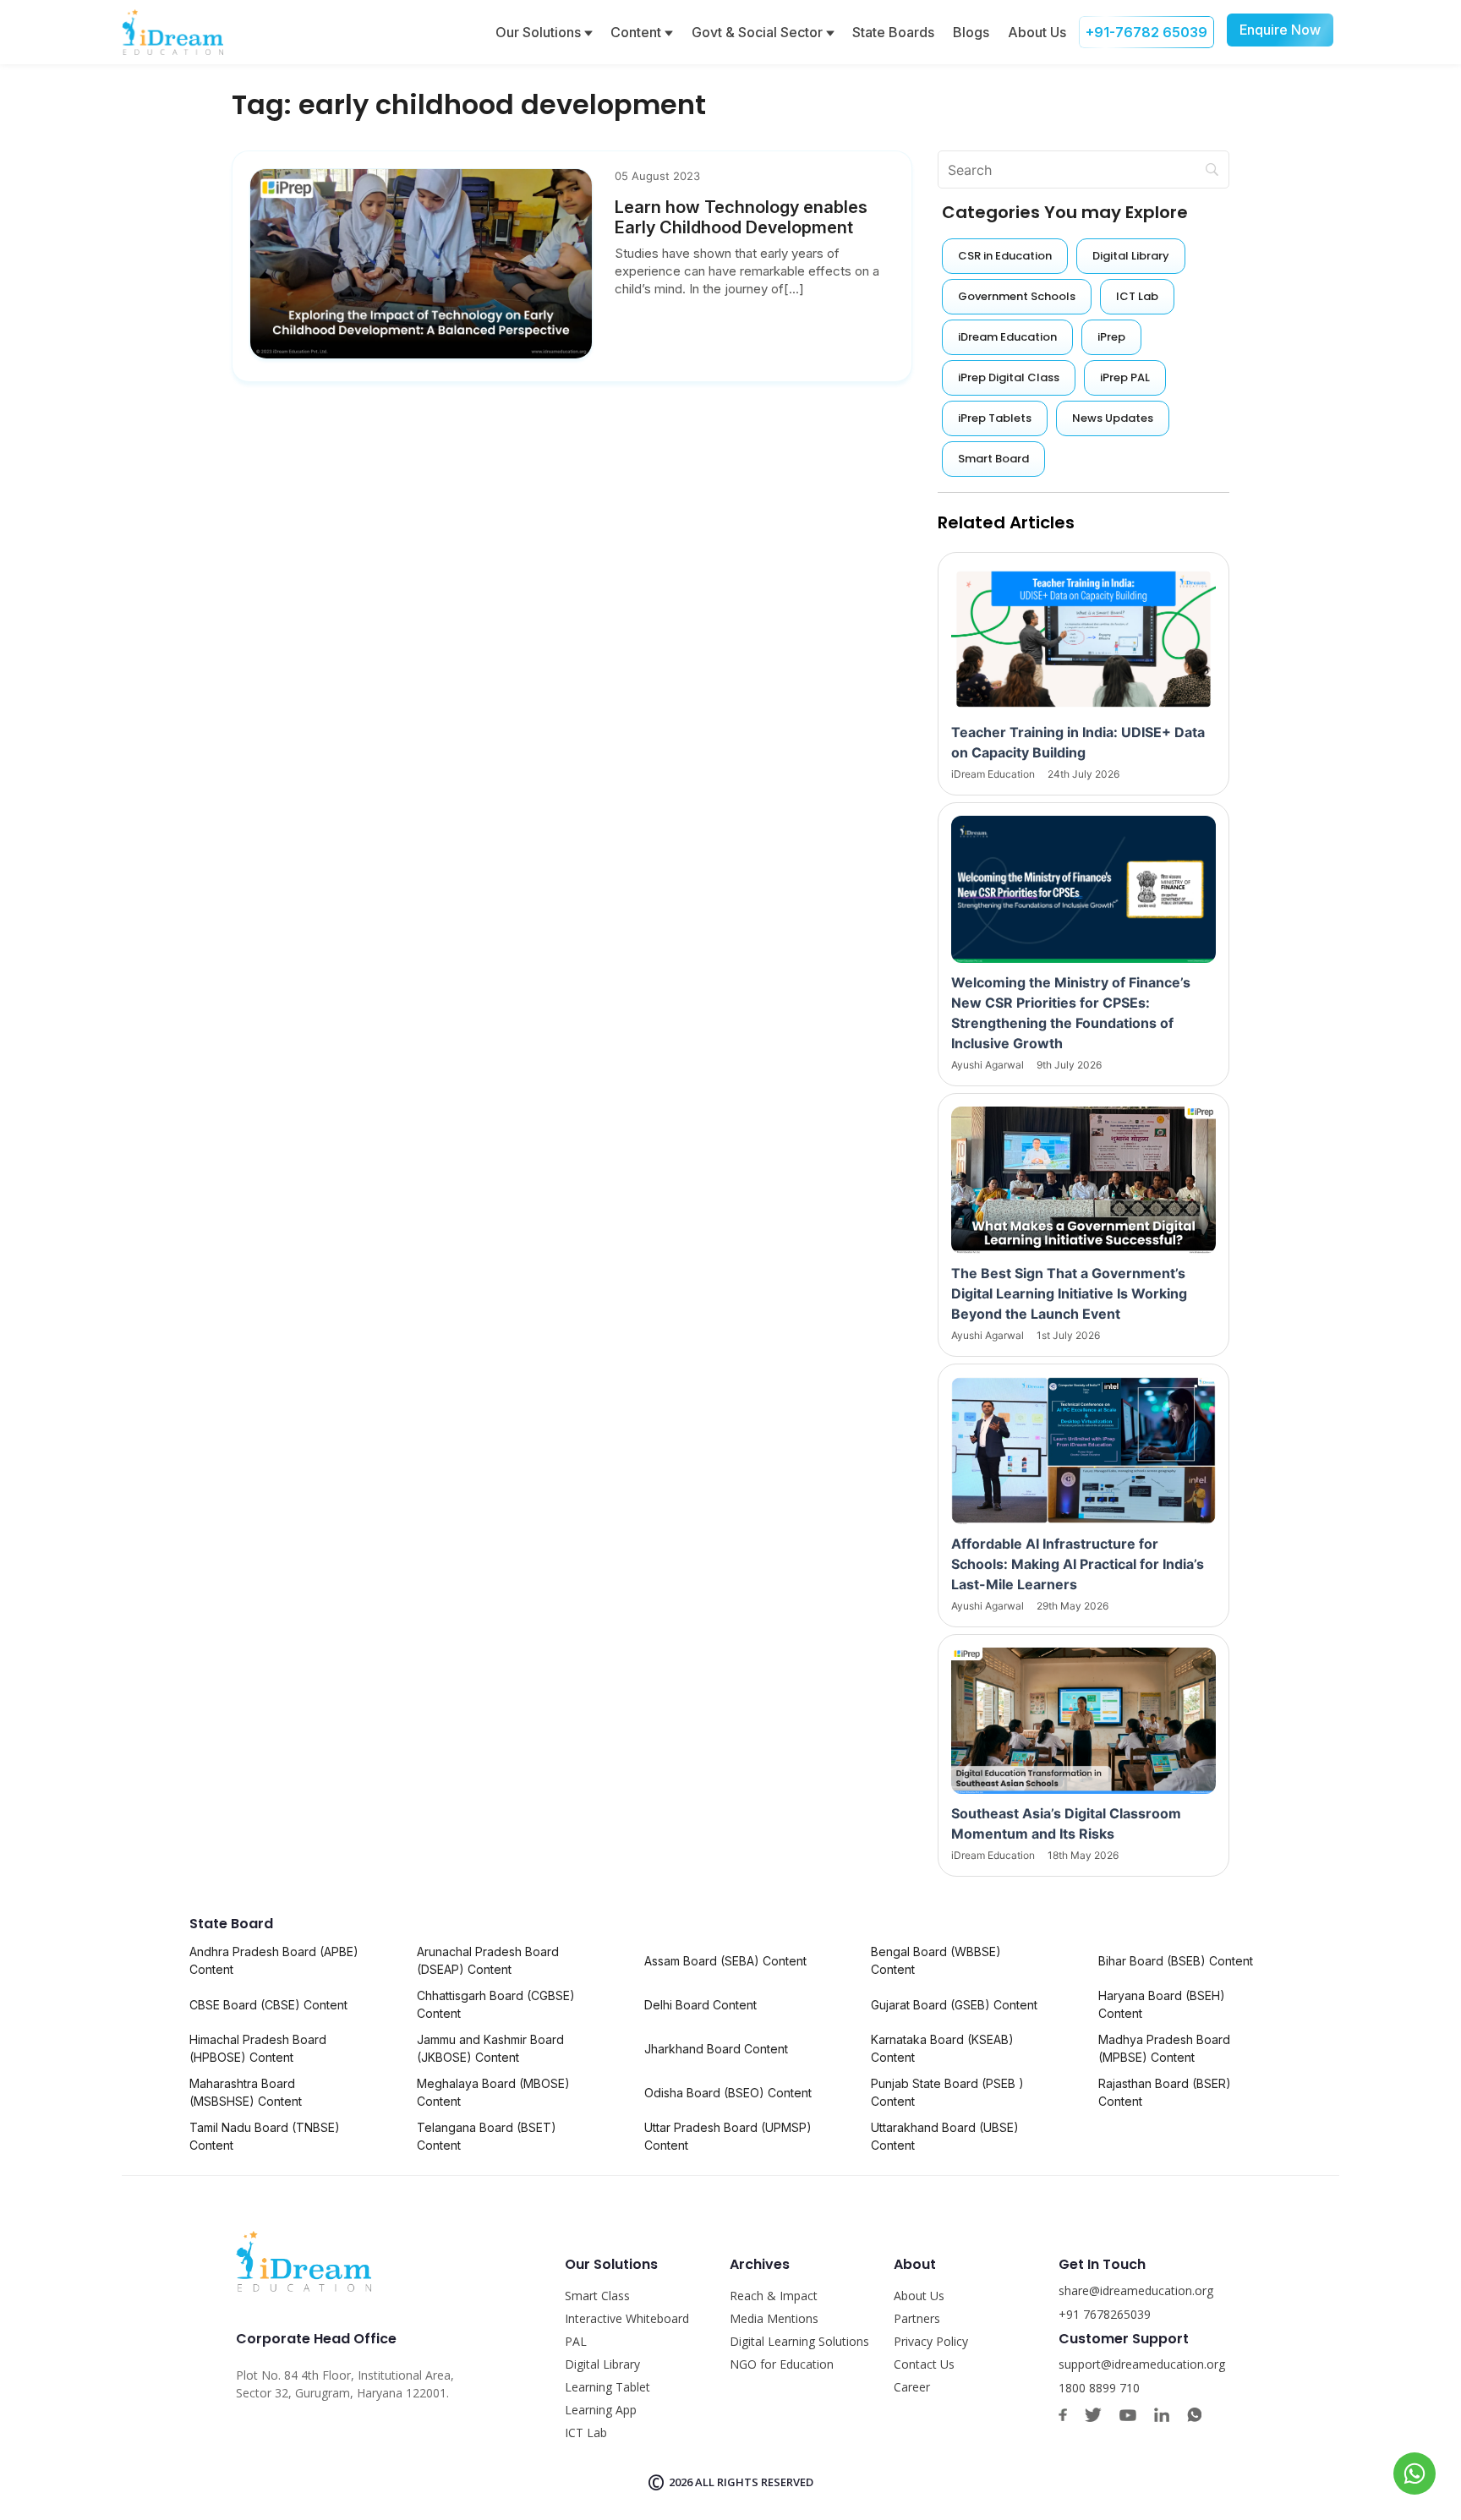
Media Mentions (774, 2318)
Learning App (601, 2410)
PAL (576, 2341)
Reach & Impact (774, 2296)
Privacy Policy (931, 2341)
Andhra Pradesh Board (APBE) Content (274, 1960)
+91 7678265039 (1105, 2314)
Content (637, 32)
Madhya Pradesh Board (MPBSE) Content (1164, 2048)
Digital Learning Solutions (799, 2341)
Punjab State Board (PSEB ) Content (947, 2092)
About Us (1037, 32)
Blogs (971, 32)
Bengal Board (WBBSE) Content (936, 1960)
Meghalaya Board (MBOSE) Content (493, 2092)
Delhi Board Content (700, 2005)
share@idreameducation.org (1136, 2290)
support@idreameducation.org (1142, 2364)
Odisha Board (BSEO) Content (728, 2093)
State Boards (893, 32)
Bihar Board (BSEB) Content (1176, 1961)
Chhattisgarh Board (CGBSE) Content (496, 2004)
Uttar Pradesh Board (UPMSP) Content (728, 2136)
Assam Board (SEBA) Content (725, 1961)
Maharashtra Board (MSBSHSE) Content (246, 2092)
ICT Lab (586, 2433)
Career (912, 2387)
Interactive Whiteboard (627, 2318)
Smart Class (597, 2296)
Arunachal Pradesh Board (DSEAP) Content (488, 1960)
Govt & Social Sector (759, 32)
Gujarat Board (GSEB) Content (954, 2005)
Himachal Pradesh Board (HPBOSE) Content (258, 2048)
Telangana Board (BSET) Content (487, 2136)
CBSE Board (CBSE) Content (268, 2005)
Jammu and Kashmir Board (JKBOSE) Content (490, 2048)
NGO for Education (782, 2364)
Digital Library (602, 2364)
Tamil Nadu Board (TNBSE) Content (265, 2136)
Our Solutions (540, 32)
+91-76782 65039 (1146, 32)
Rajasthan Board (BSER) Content (1165, 2092)
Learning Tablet (607, 2387)
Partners (917, 2318)
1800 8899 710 (1099, 2388)
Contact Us (924, 2364)
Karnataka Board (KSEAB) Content (942, 2048)
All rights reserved (754, 2482)
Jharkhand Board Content (716, 2049)
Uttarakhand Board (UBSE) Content (945, 2136)
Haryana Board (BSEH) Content (1162, 2004)
